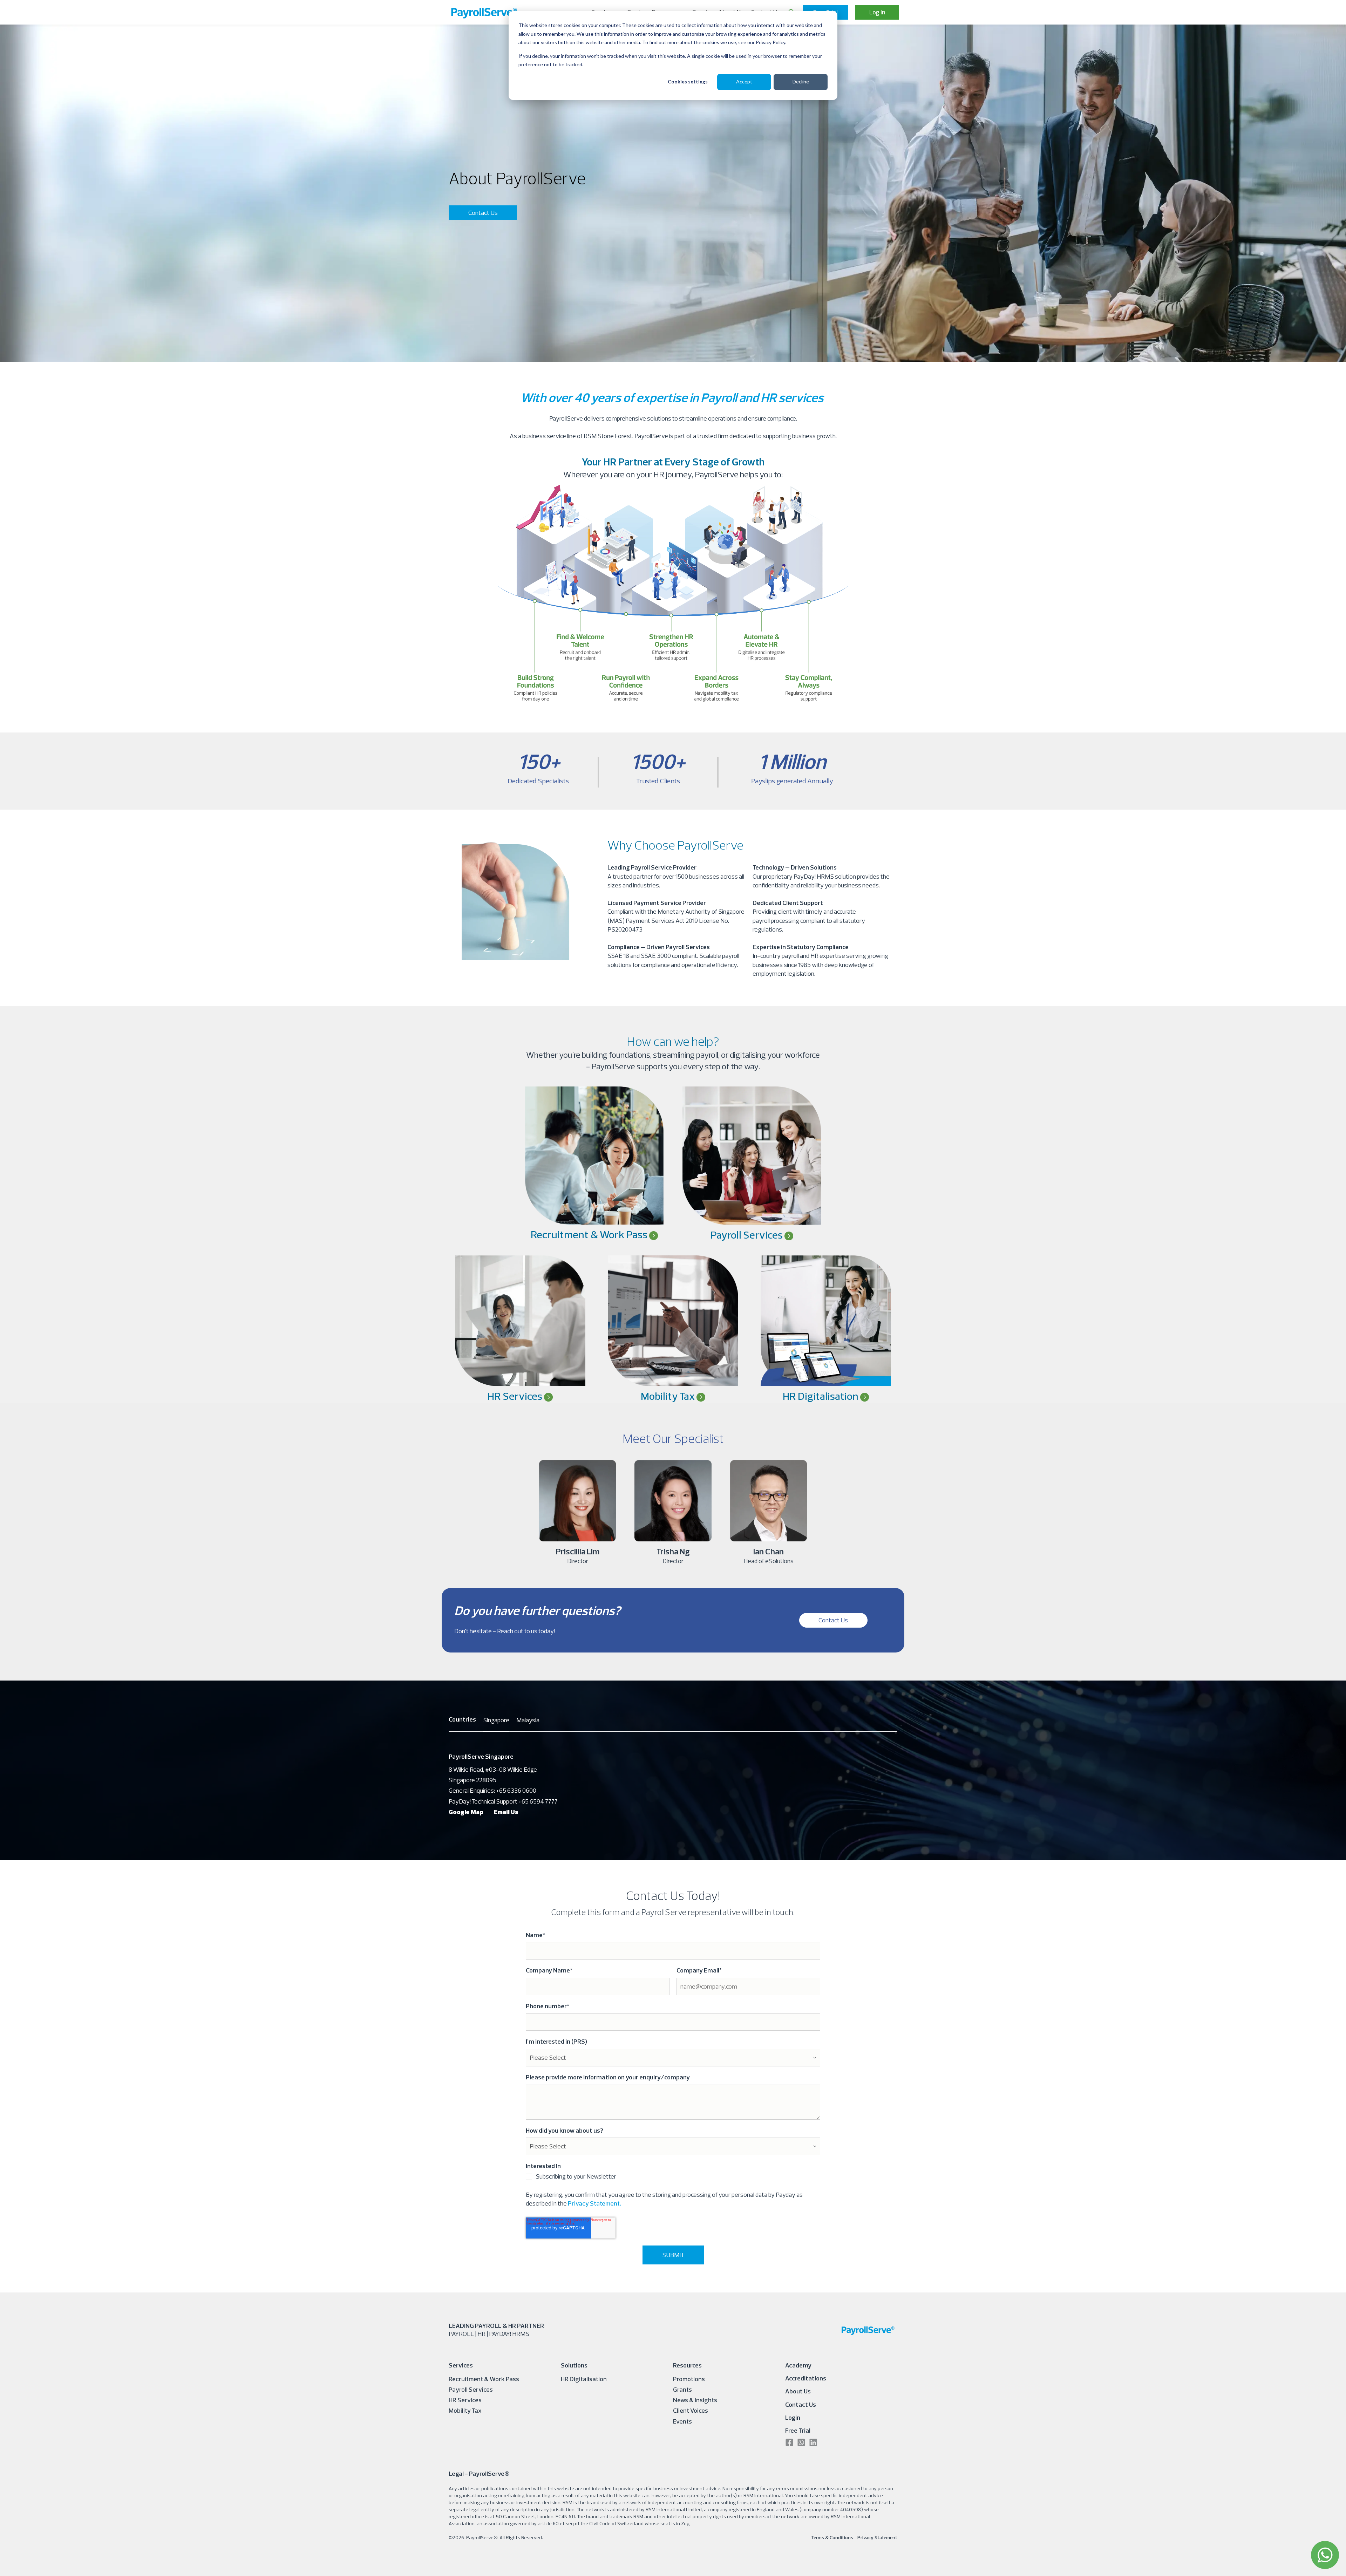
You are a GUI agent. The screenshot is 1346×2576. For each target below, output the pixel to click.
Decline (801, 81)
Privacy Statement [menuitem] (877, 2537)
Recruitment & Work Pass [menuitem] (484, 2379)
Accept (744, 81)
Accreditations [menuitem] (806, 2378)
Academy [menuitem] (798, 2365)
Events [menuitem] (682, 2421)
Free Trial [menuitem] (798, 2430)
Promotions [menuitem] (689, 2379)
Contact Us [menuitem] (801, 2404)
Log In (877, 12)
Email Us (506, 1812)
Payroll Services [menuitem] (471, 2389)
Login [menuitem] (793, 2417)
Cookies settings (688, 81)
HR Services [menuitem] (465, 2400)
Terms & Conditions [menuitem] (832, 2537)
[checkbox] (673, 2178)
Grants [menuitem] (682, 2389)
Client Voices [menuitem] (691, 2410)
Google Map (466, 1812)
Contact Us (483, 213)
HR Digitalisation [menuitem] (584, 2379)
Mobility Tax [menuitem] (465, 2410)
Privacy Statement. (594, 2203)
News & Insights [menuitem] (695, 2400)
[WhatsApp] (1325, 2555)
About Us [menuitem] (798, 2391)
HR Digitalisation (821, 1396)
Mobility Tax (669, 1396)
